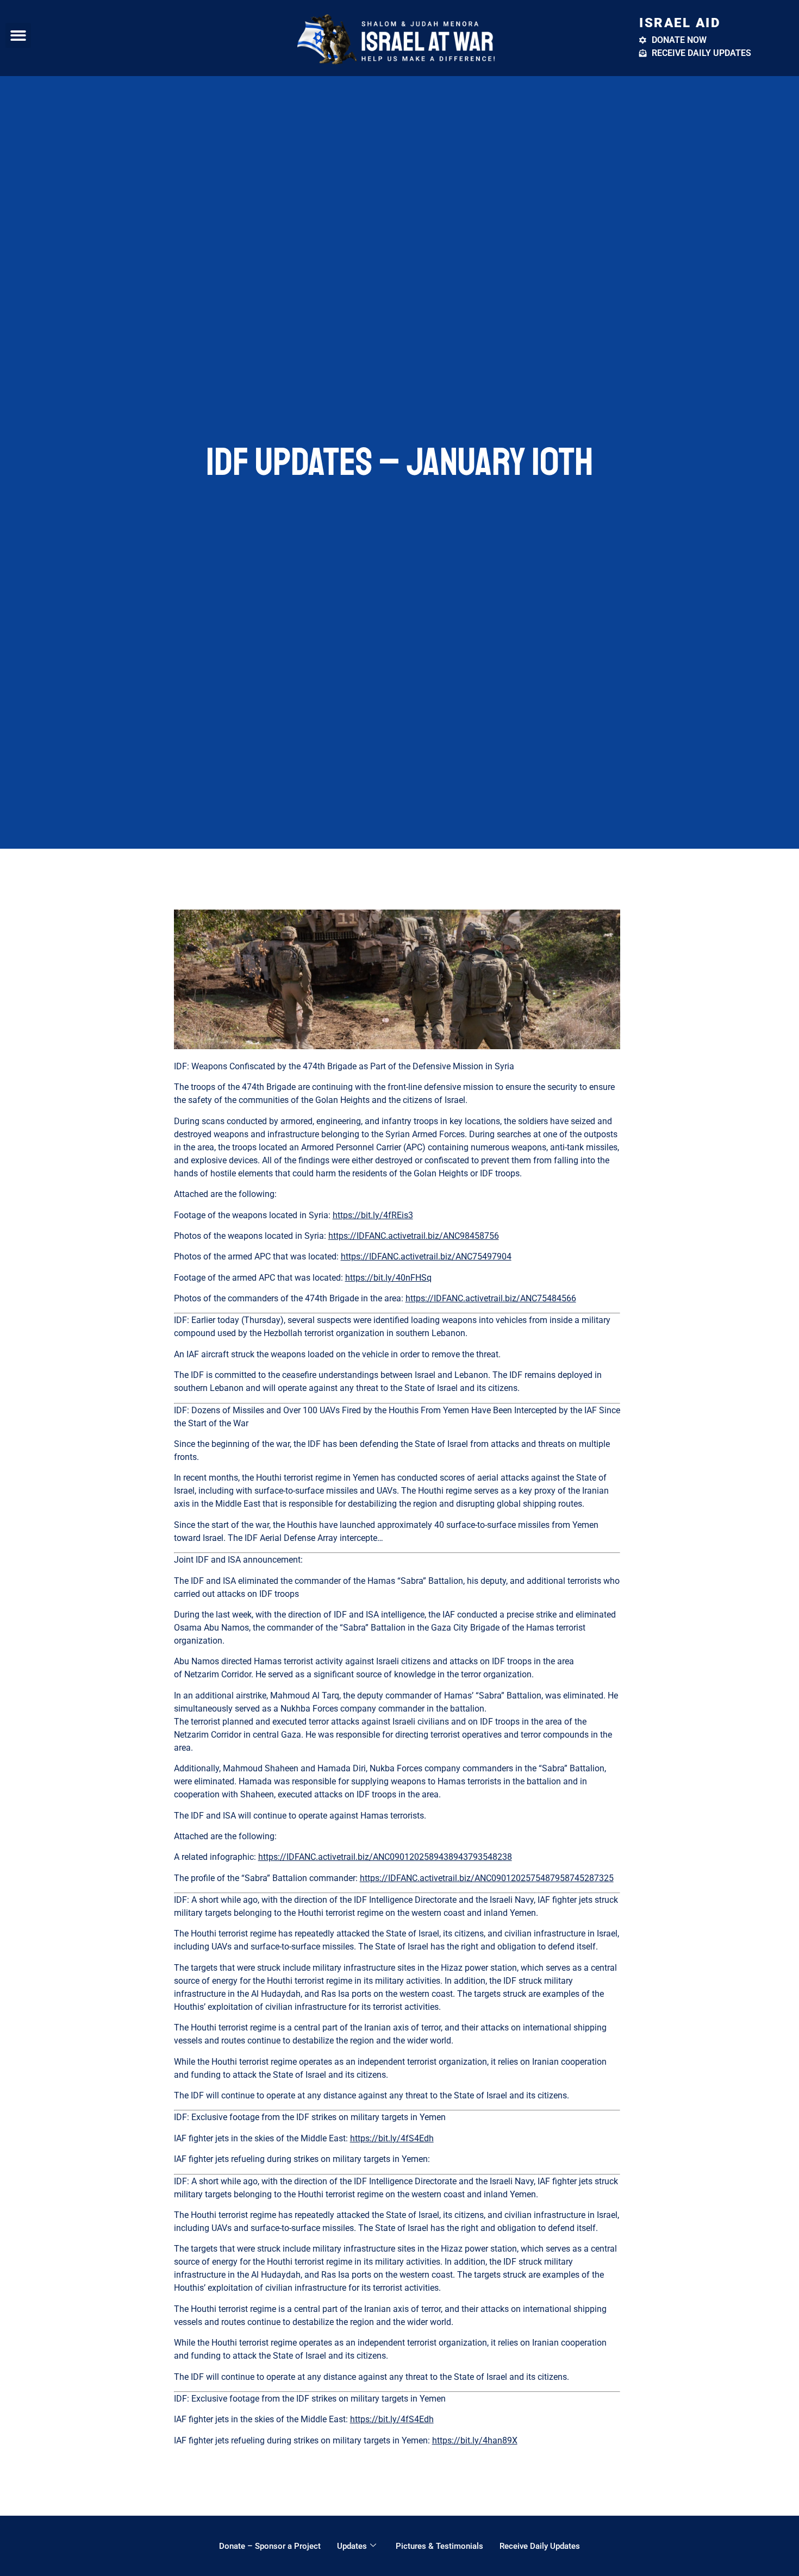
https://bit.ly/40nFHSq (388, 1278)
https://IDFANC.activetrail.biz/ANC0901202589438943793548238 (385, 1857)
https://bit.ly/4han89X (475, 2440)
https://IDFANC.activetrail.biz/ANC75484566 (491, 1298)
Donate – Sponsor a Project (270, 2546)
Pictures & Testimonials (439, 2546)
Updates (352, 2546)
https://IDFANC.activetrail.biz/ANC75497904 (426, 1256)
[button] (18, 36)
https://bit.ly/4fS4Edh (392, 2138)
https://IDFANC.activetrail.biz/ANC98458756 (414, 1236)
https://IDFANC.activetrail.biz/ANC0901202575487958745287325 (487, 1878)
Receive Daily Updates (540, 2546)
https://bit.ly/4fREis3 (373, 1215)
